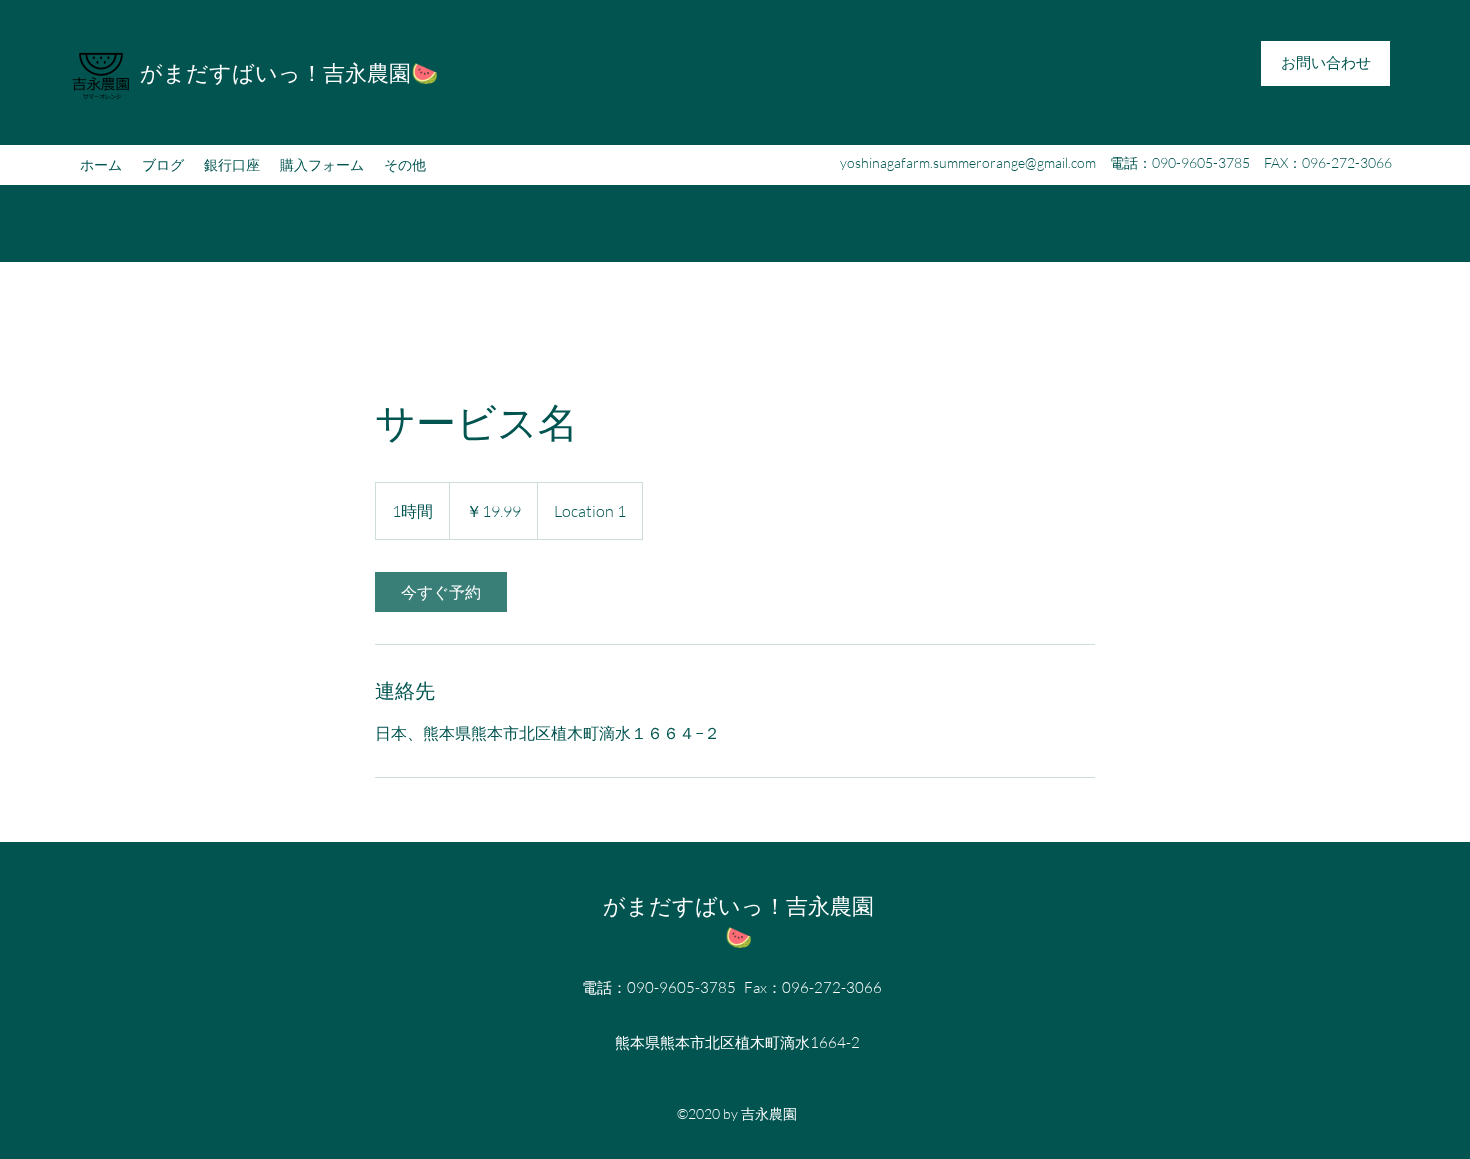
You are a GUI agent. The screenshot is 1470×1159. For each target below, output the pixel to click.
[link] (441, 592)
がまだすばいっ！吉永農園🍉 (289, 72)
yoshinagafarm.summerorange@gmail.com (968, 162)
